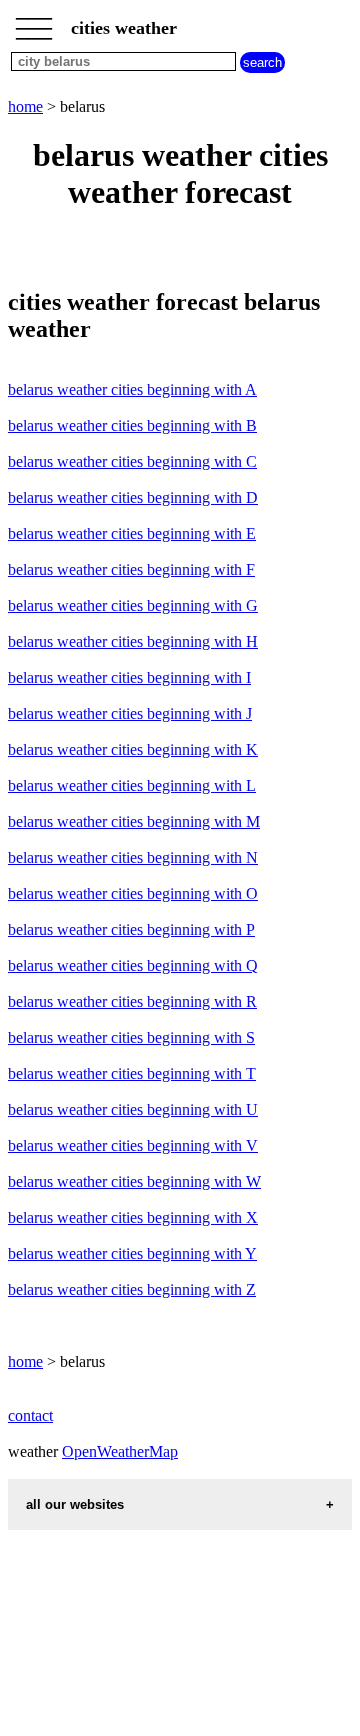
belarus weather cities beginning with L (132, 785)
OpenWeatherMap (120, 1451)
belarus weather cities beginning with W (134, 1181)
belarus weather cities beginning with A (132, 389)
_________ (34, 22)
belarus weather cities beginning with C (132, 461)
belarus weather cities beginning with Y (132, 1253)
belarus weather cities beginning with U (133, 1109)
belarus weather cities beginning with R (132, 1001)
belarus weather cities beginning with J (130, 713)
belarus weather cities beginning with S (131, 1037)
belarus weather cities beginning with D (133, 497)
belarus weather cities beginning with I (129, 677)
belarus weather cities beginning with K (133, 749)
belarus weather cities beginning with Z (132, 1289)
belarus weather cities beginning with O (133, 893)
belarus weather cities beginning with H (133, 641)
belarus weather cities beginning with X (133, 1217)
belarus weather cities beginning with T (132, 1073)
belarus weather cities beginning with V (133, 1145)
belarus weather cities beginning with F (131, 569)
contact (30, 1415)
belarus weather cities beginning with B (132, 425)
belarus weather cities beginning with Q (133, 965)
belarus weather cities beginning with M (134, 821)
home (25, 106)
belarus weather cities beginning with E (132, 533)
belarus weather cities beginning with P (131, 929)
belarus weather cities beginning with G (133, 605)
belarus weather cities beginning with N (133, 857)
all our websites (75, 1504)
